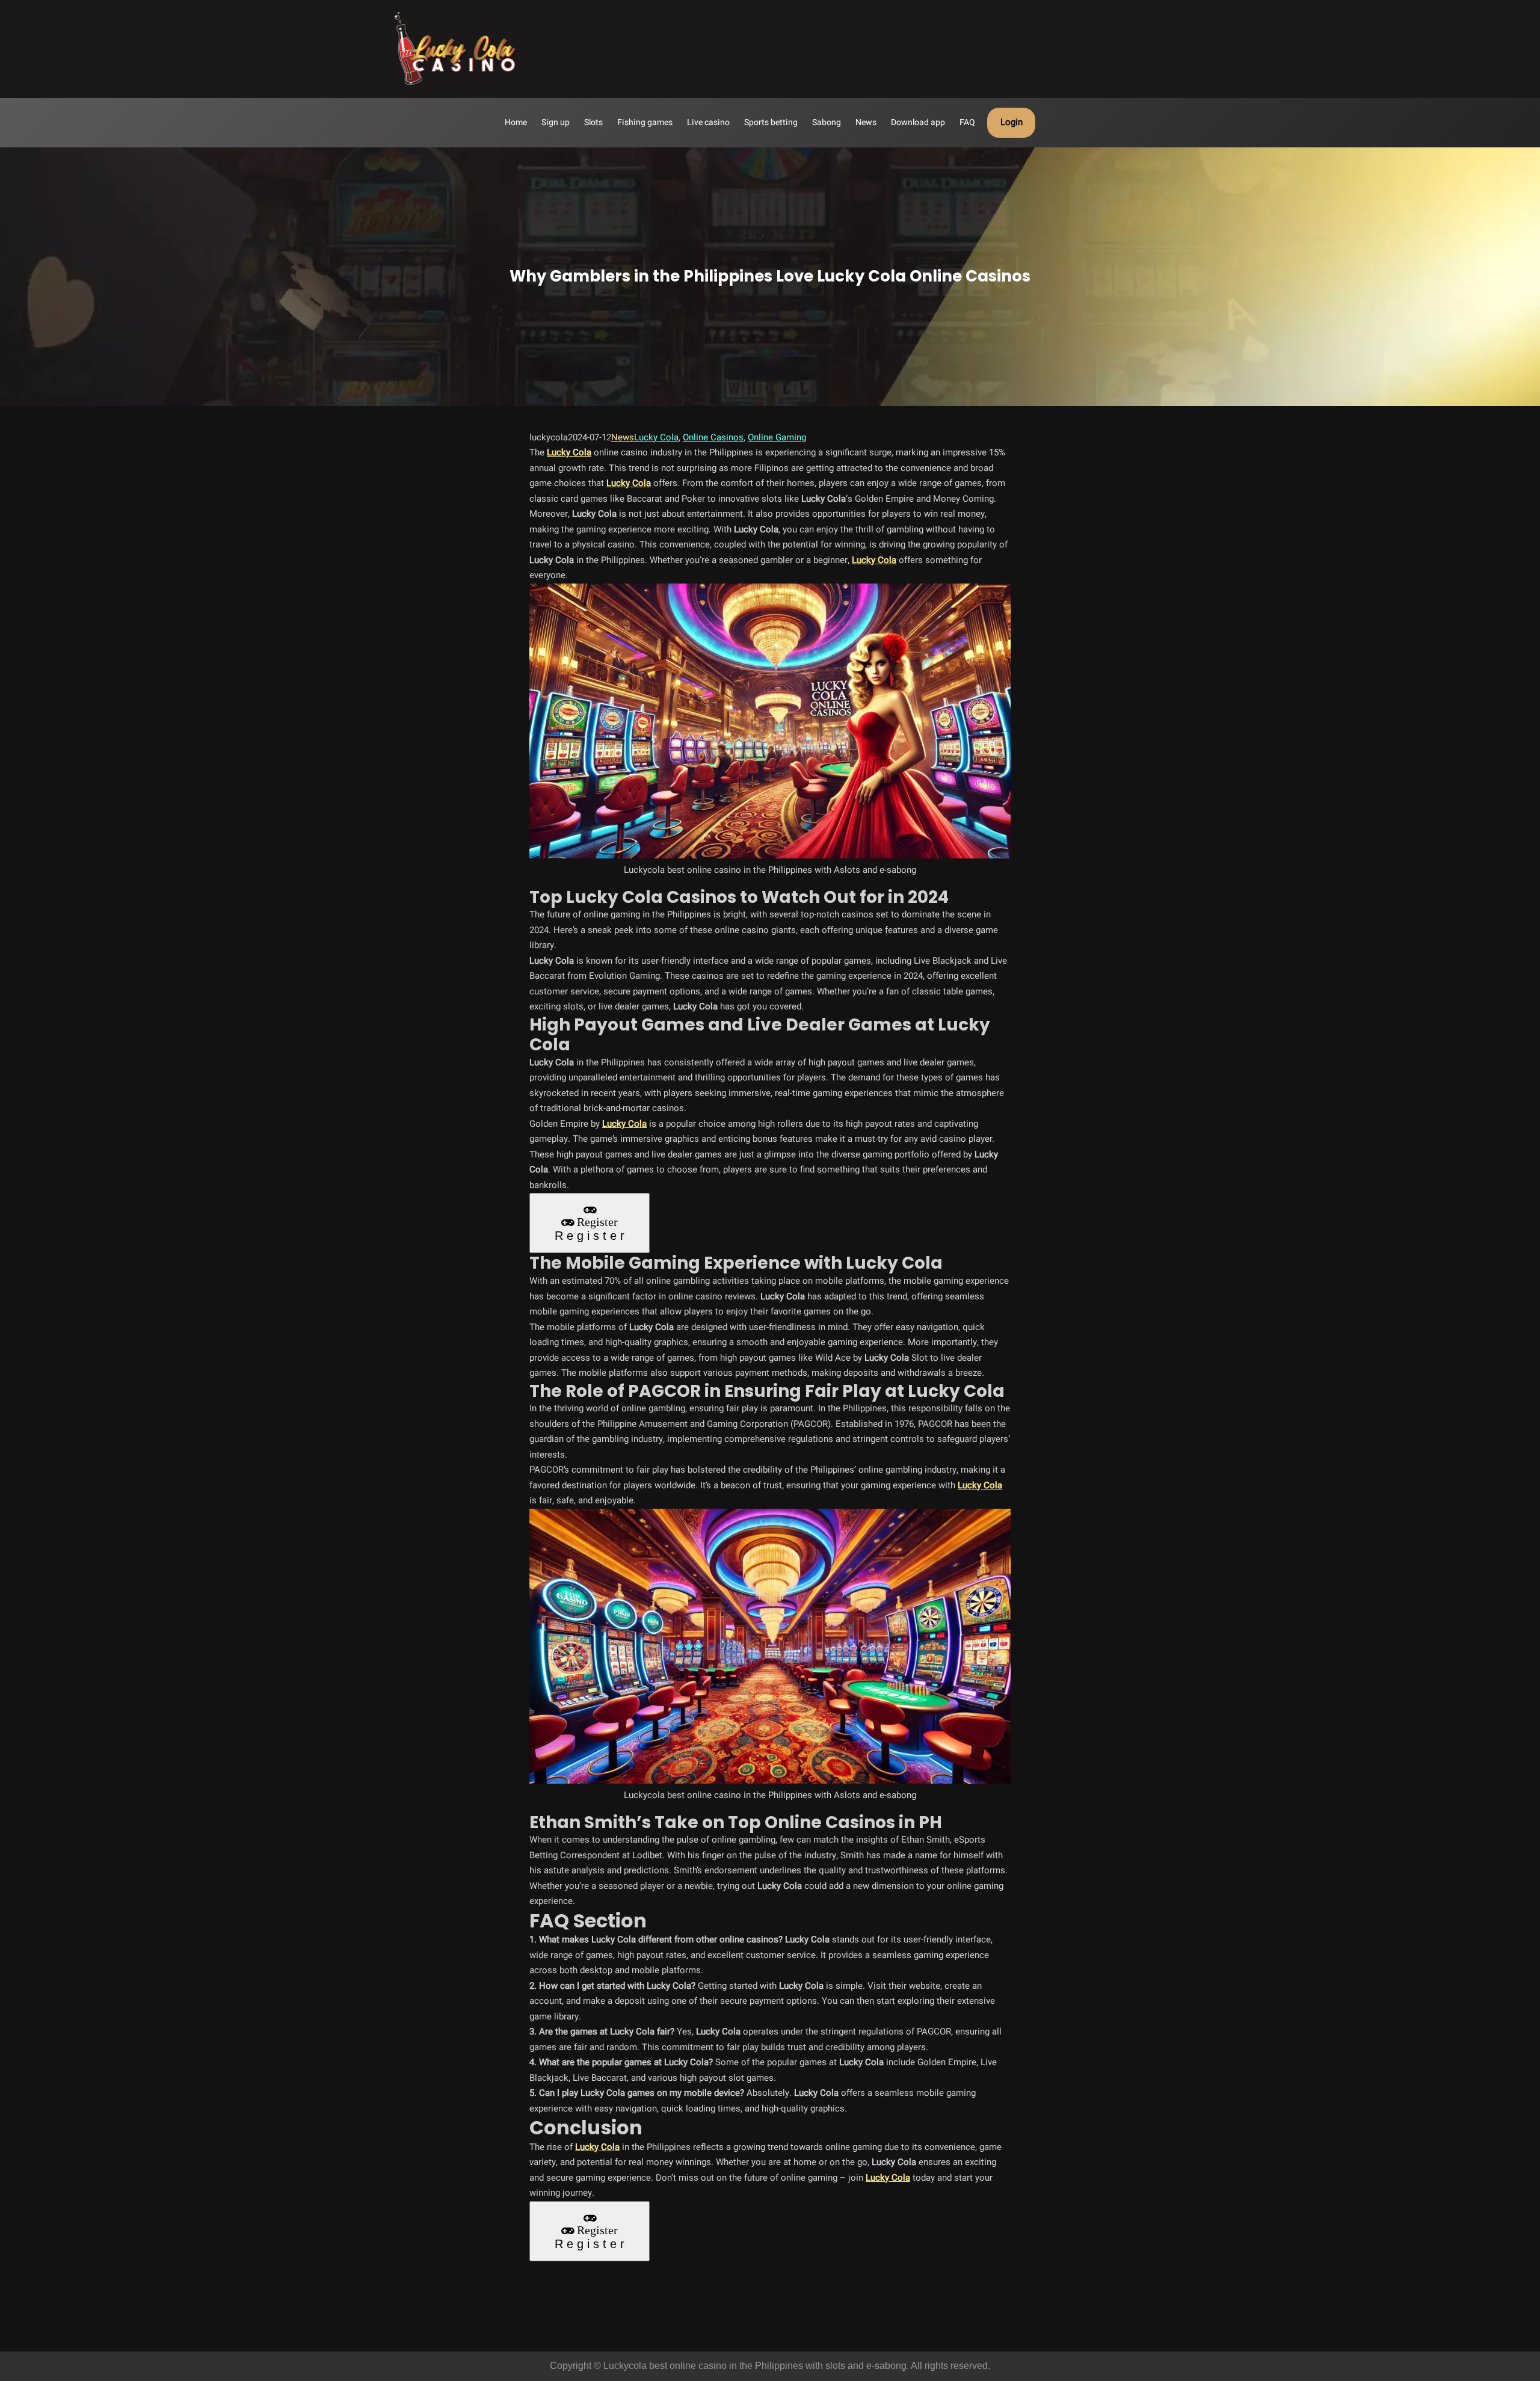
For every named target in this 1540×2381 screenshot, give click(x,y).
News (623, 437)
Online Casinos (713, 437)
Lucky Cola (656, 437)
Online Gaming (777, 437)
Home (516, 122)
